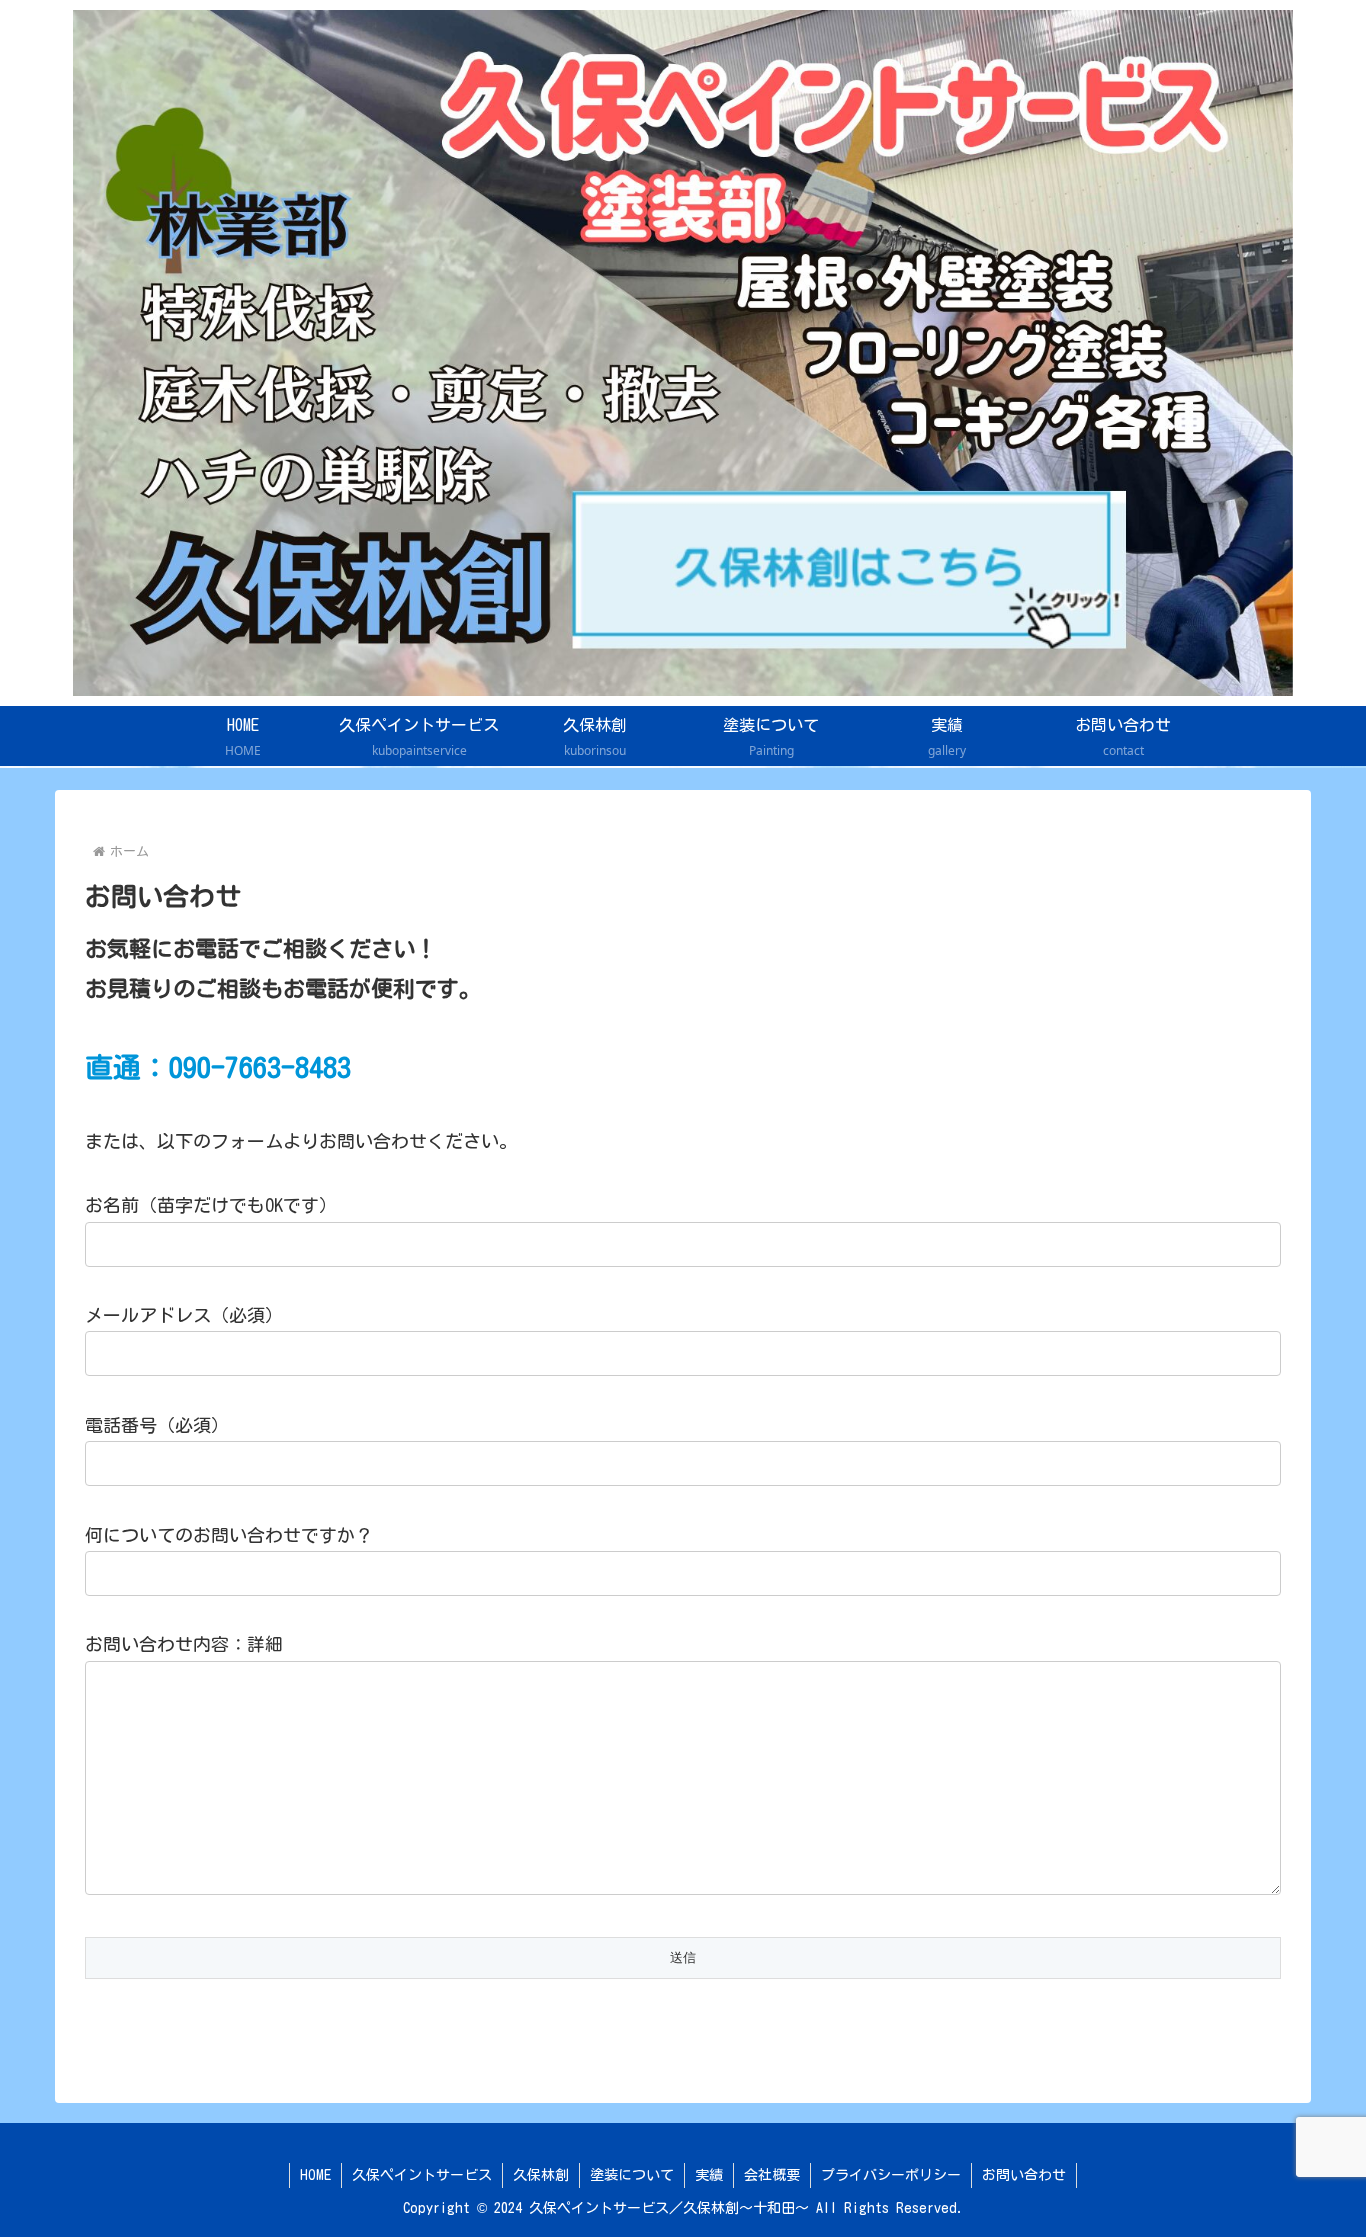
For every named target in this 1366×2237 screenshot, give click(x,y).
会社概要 (772, 2175)
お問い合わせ (1024, 2175)
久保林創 (541, 2175)
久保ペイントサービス (422, 2175)
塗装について (632, 2175)
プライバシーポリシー (891, 2175)
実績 (709, 2175)
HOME (315, 2175)
